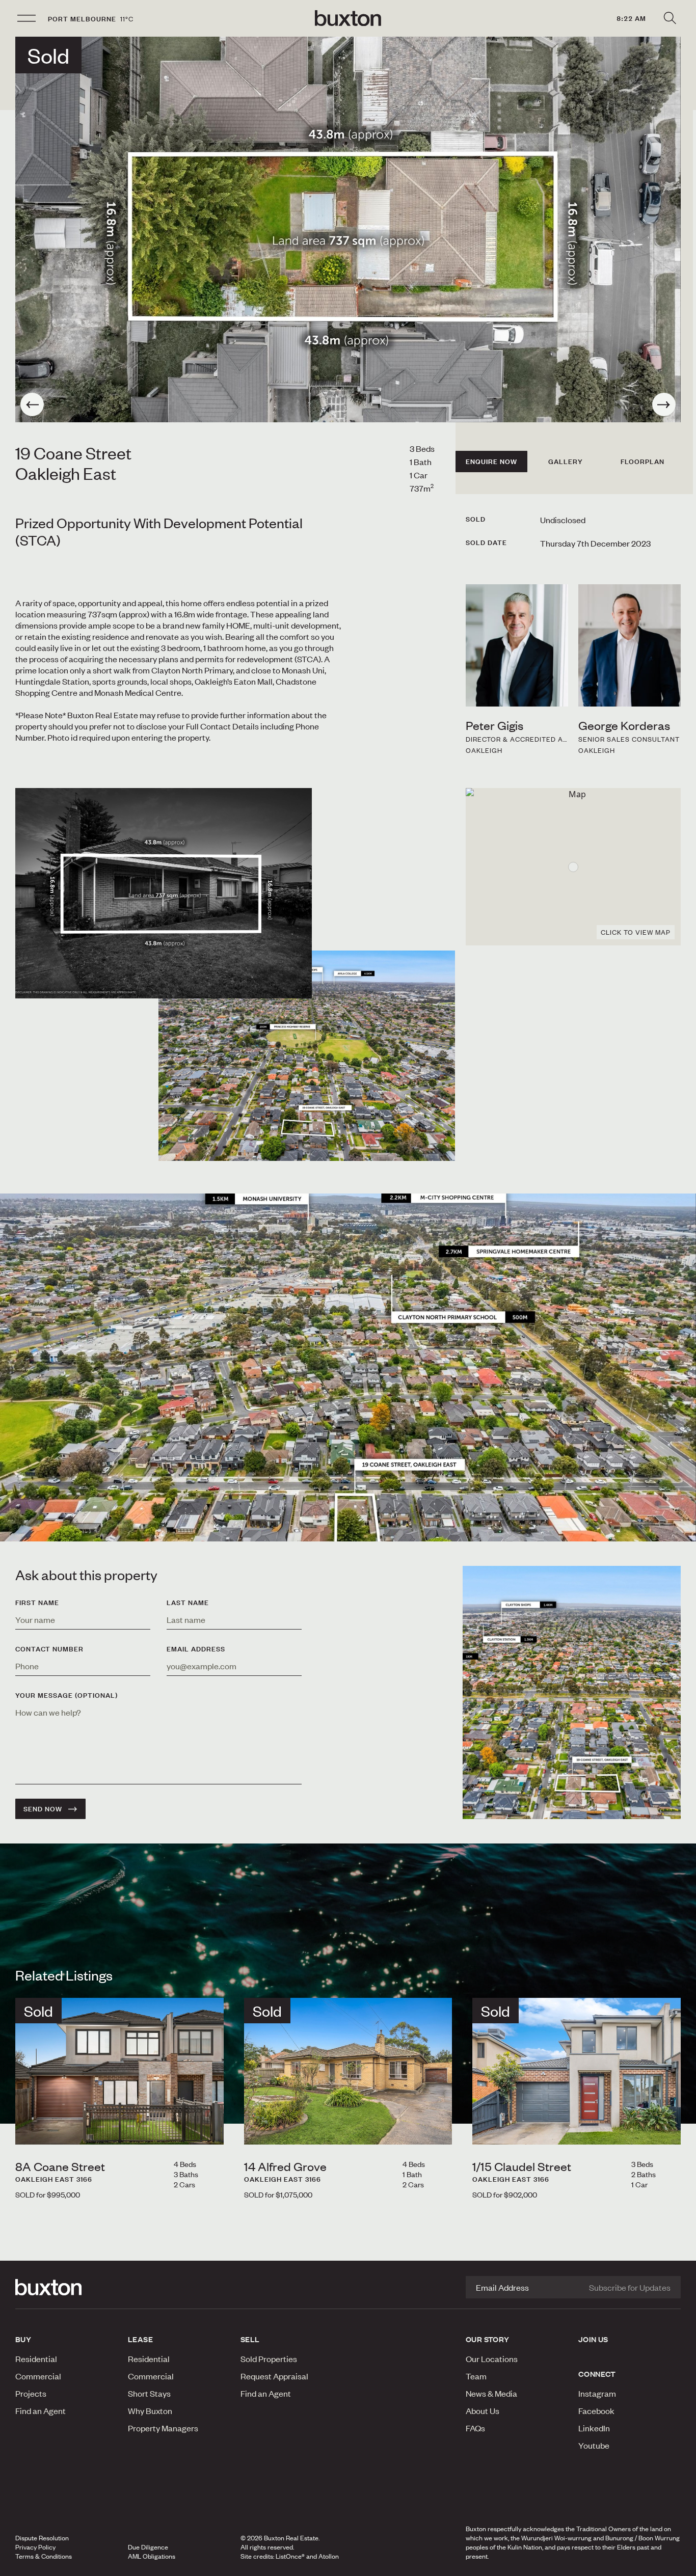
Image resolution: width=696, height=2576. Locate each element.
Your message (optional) (66, 1695)
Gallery (566, 462)
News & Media (491, 2393)
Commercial (38, 2376)
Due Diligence (148, 2547)
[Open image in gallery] (307, 1056)
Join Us (593, 2339)
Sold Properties (269, 2358)
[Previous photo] (32, 404)
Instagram (597, 2393)
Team (476, 2376)
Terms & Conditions (44, 2556)
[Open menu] (26, 18)
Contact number (49, 1649)
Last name (188, 1603)
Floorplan (643, 462)
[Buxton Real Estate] (66, 2287)
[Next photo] (664, 404)
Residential (36, 2358)
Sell (250, 2339)
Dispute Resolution (42, 2538)
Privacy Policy (35, 2547)
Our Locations (492, 2358)
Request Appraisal (274, 2376)
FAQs (475, 2428)
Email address (196, 1649)
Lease (140, 2339)
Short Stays (149, 2393)
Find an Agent (41, 2410)
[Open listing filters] (670, 18)
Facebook (596, 2410)
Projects (31, 2393)
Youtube (594, 2445)
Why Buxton (150, 2410)
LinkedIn (594, 2428)
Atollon (329, 2556)
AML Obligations (152, 2556)
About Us (483, 2410)
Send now (43, 1809)
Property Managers (163, 2428)
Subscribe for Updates (630, 2287)
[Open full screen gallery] (348, 229)
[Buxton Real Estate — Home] (348, 18)
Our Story (488, 2339)
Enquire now (491, 462)
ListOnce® (290, 2556)
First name (37, 1603)
